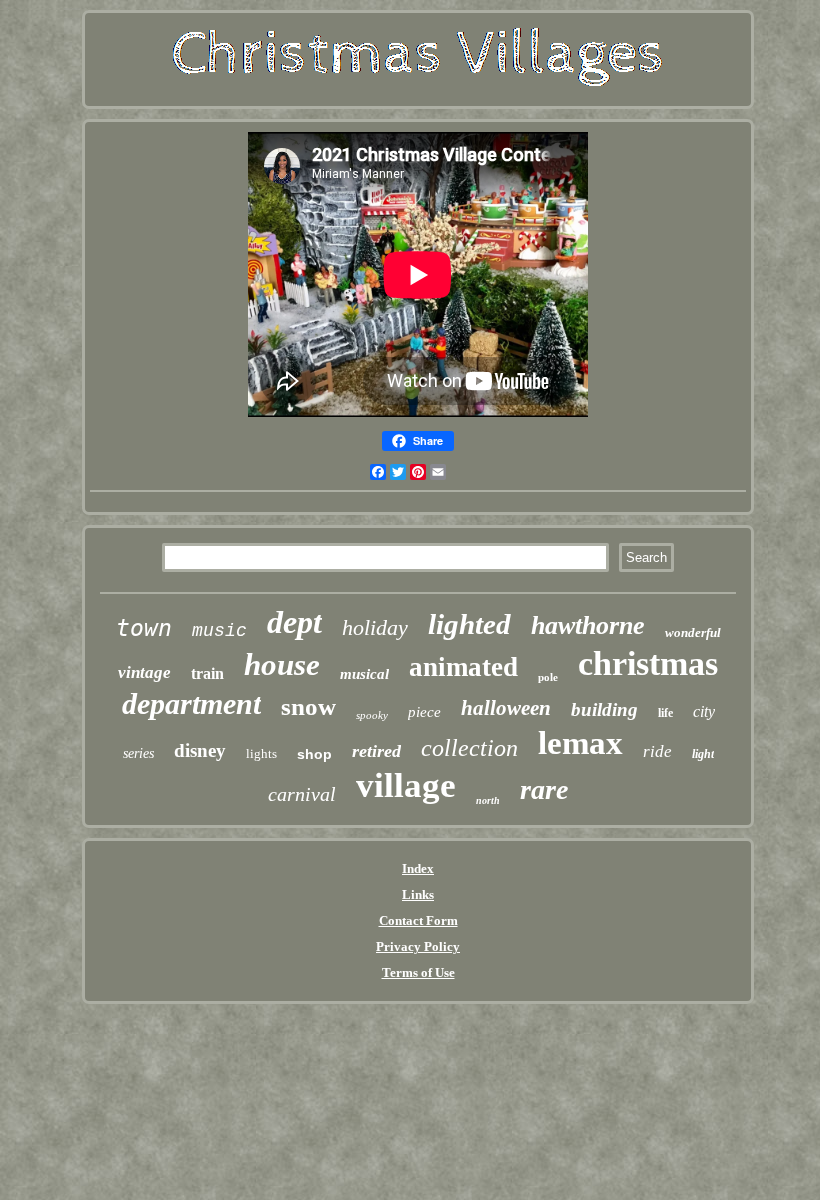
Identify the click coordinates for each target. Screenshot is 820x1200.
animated (463, 667)
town (144, 628)
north (488, 800)
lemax (580, 743)
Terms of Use (418, 972)
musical (364, 674)
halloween (506, 708)
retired (376, 751)
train (207, 673)
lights (261, 753)
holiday (375, 627)
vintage (144, 672)
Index (418, 868)
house (282, 664)
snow (308, 706)
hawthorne (588, 625)
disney (200, 750)
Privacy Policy (418, 946)
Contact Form (418, 920)
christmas (648, 663)
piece (424, 712)
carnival (302, 794)
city (704, 711)
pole (548, 677)
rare (544, 789)
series (138, 753)
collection (469, 748)
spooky (372, 715)
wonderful (693, 632)
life (665, 713)
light (703, 754)
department (191, 703)
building (604, 709)
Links (418, 894)
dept (294, 622)
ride (657, 751)
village (406, 785)
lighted (469, 624)
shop (314, 754)
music (219, 631)
